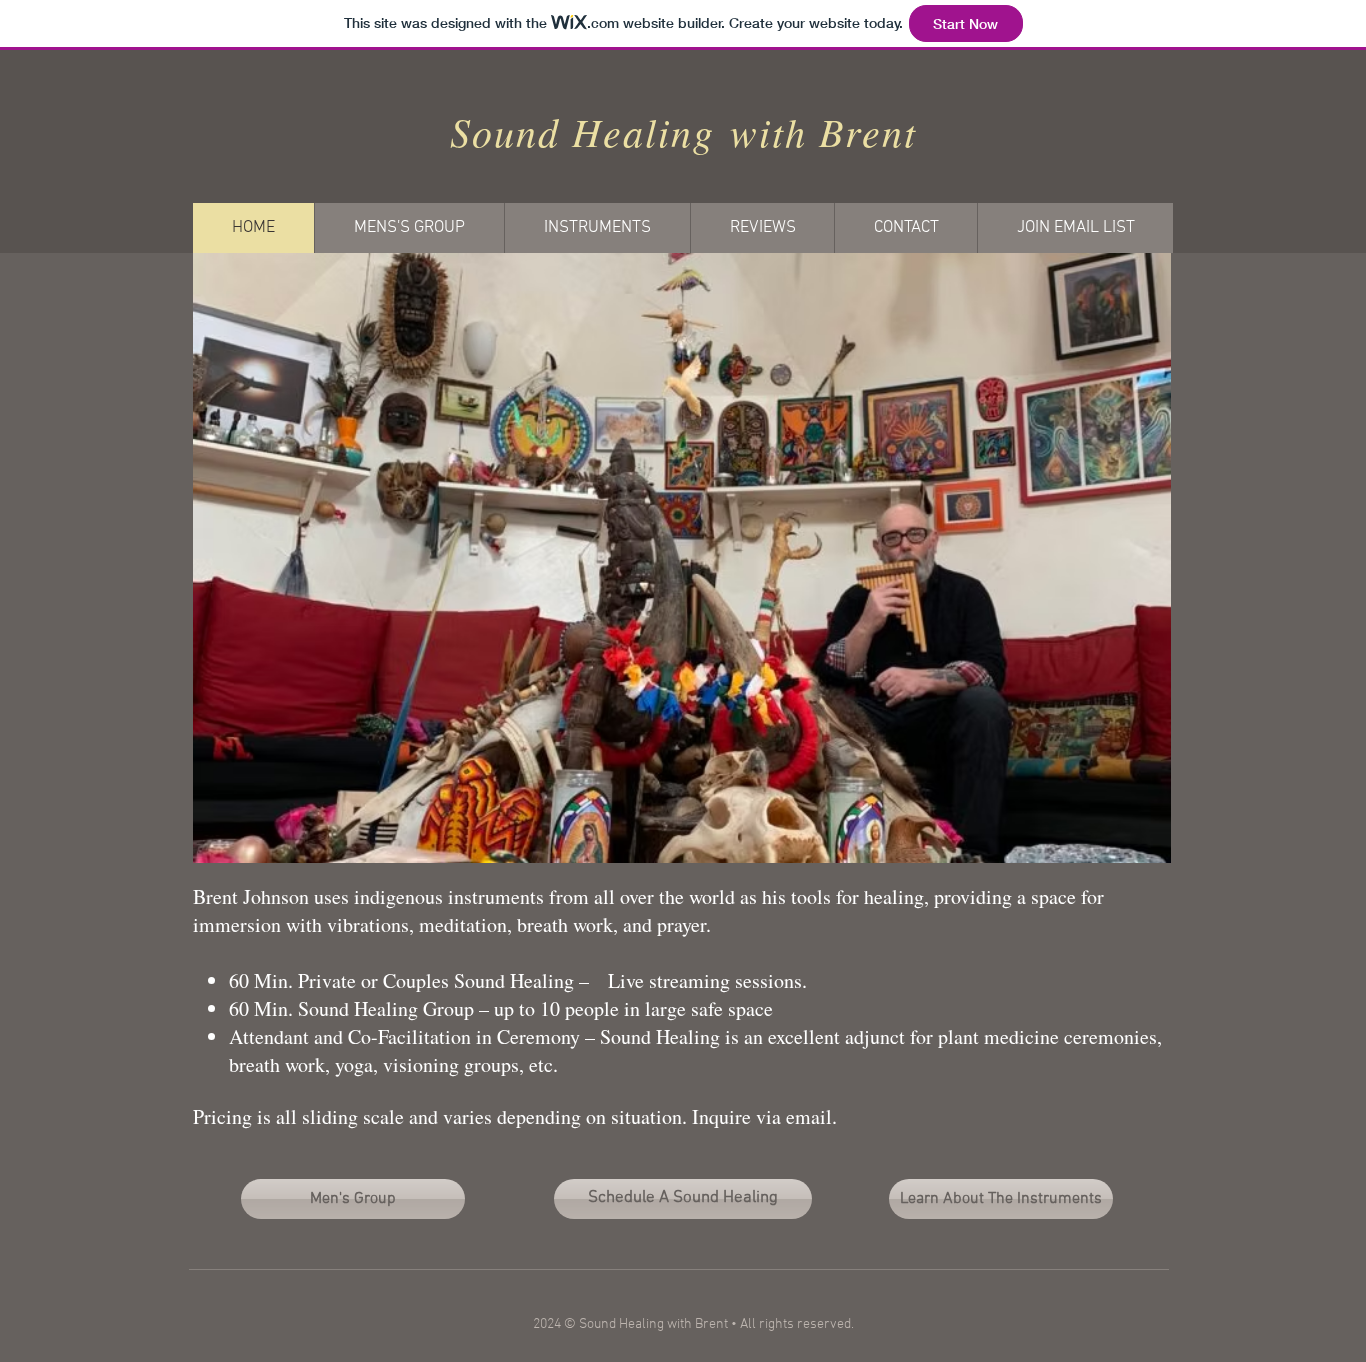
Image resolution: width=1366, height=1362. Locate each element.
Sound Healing (582, 131)
